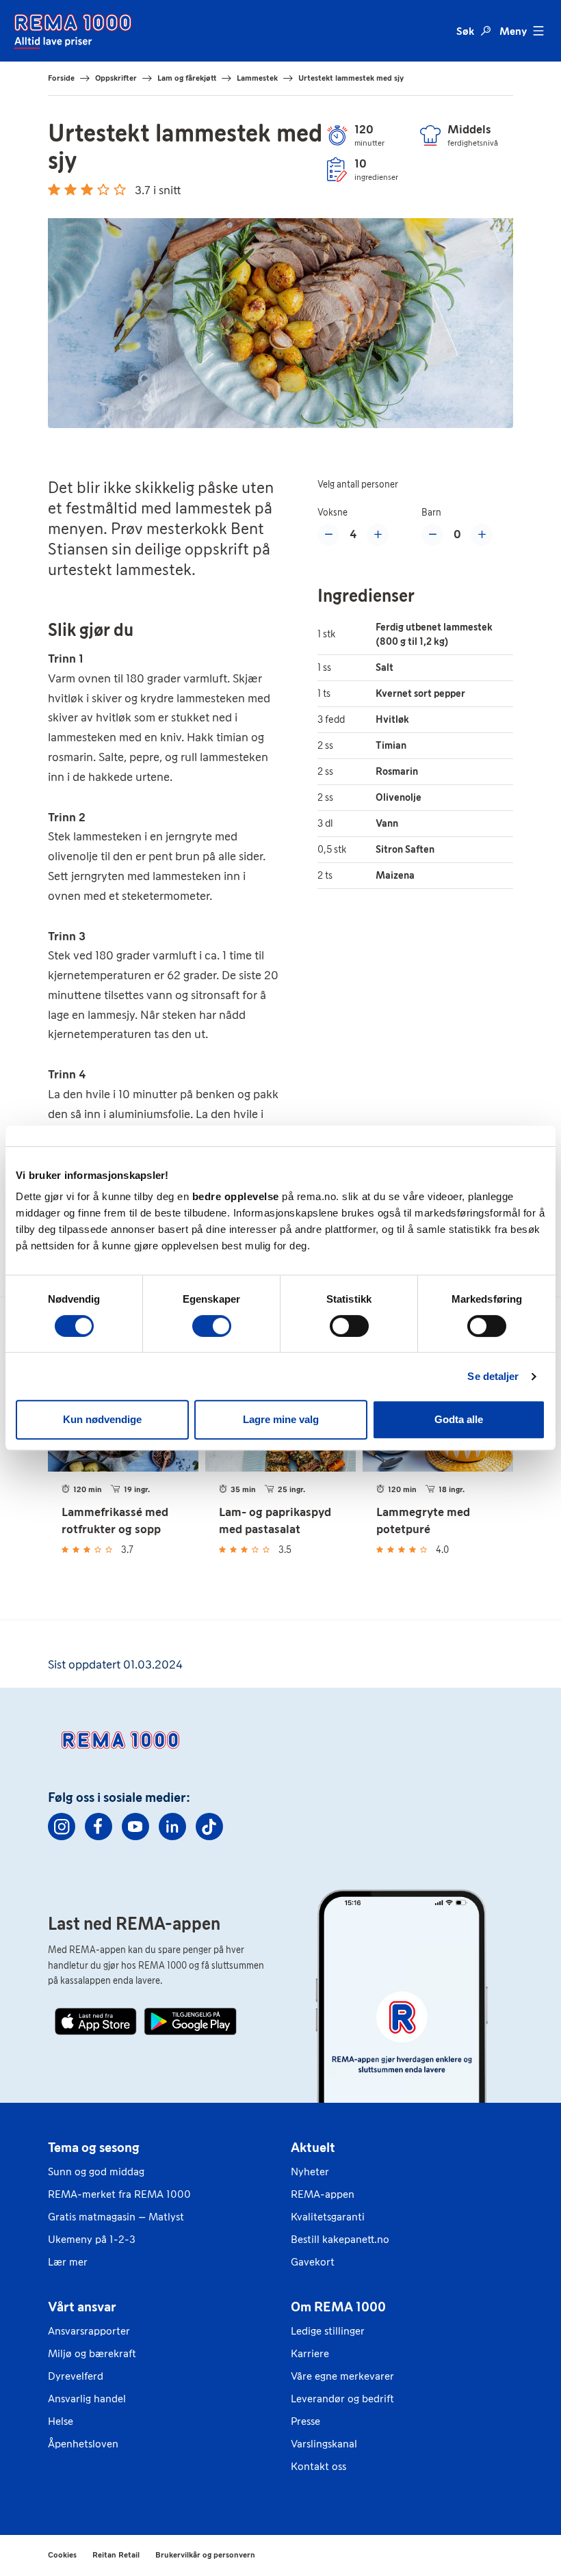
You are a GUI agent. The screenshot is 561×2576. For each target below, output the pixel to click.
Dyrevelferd (76, 2376)
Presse (305, 2421)
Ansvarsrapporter (89, 2331)
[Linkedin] (172, 1827)
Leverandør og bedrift (342, 2399)
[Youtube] (135, 1827)
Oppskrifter (116, 78)
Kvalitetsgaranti (328, 2217)
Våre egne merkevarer (342, 2376)
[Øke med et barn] (482, 535)
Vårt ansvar (82, 2307)
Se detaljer (493, 1376)
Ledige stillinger (328, 2331)
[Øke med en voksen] (378, 535)
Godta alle (459, 1419)
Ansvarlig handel (87, 2399)
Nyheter (310, 2172)
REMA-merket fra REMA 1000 (119, 2194)
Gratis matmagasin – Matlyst (116, 2217)
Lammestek (257, 78)
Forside (61, 78)
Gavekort (313, 2262)
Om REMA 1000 (338, 2307)
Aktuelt (313, 2147)
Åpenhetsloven (83, 2444)
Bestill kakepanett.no (340, 2239)
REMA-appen (323, 2194)
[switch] (212, 1326)
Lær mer (68, 2262)
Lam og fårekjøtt (187, 78)
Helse (61, 2421)
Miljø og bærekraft (92, 2353)
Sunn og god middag (96, 2172)
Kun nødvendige (102, 1419)
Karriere (310, 2353)
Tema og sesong (94, 2147)
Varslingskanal (324, 2444)
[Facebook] (99, 1827)
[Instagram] (62, 1827)
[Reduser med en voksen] (328, 535)
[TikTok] (209, 1827)
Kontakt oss (318, 2466)
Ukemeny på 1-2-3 (92, 2239)
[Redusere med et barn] (432, 535)
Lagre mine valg (281, 1419)
